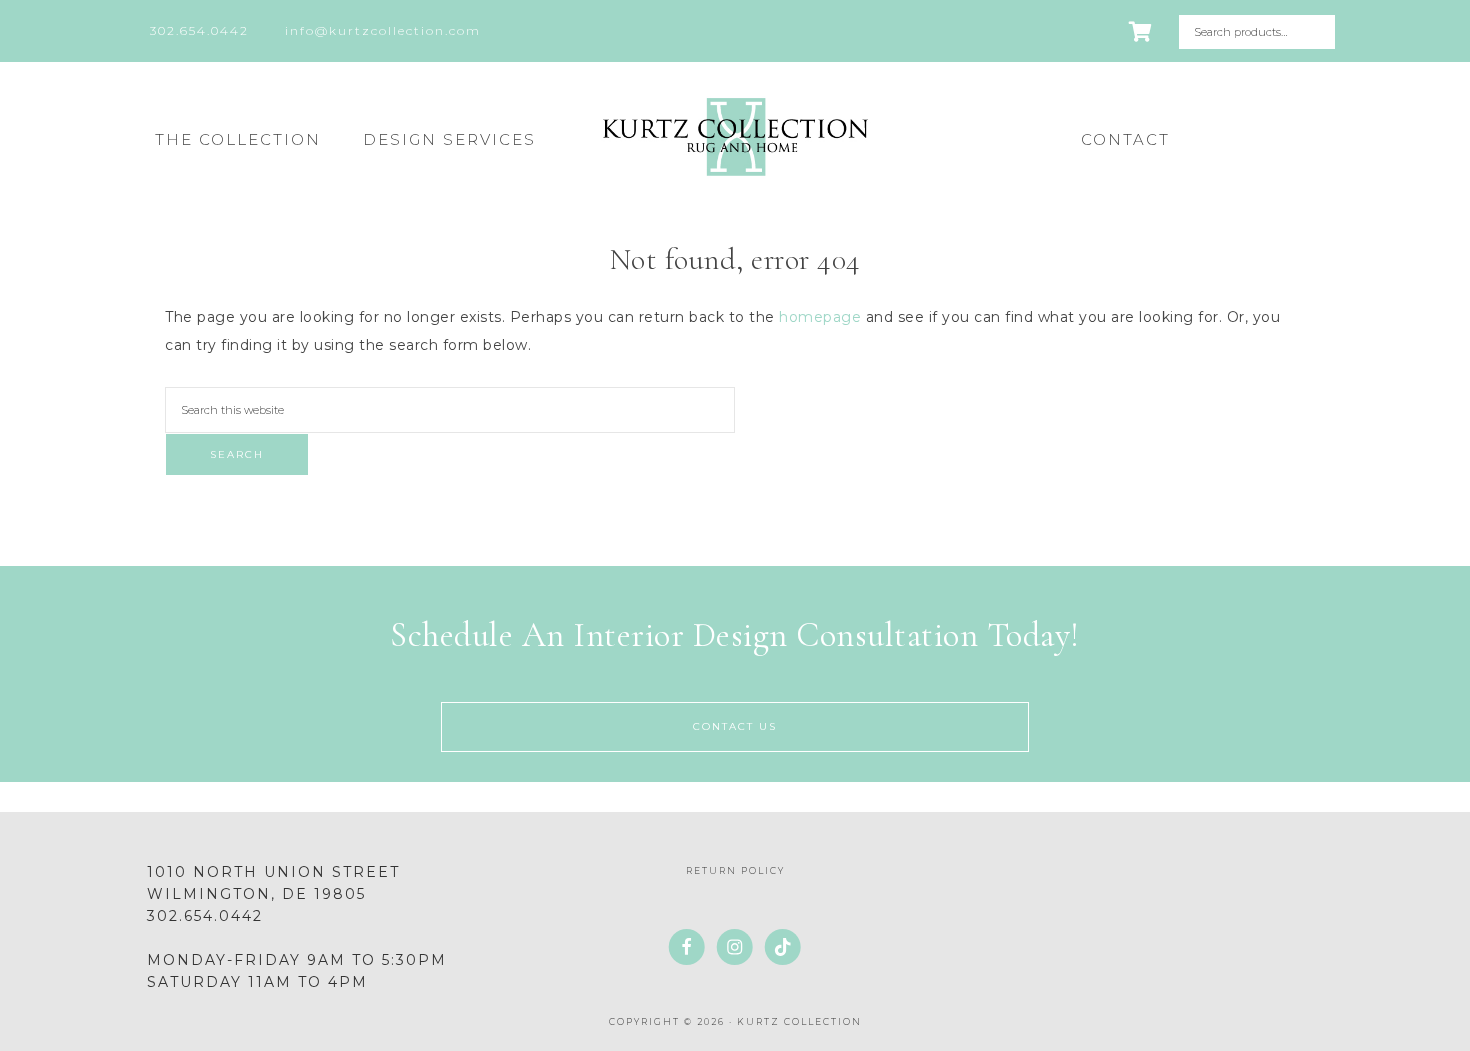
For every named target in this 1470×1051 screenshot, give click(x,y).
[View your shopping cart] (1141, 32)
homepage (820, 317)
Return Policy (735, 870)
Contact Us (735, 726)
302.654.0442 (205, 916)
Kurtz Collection (735, 137)
